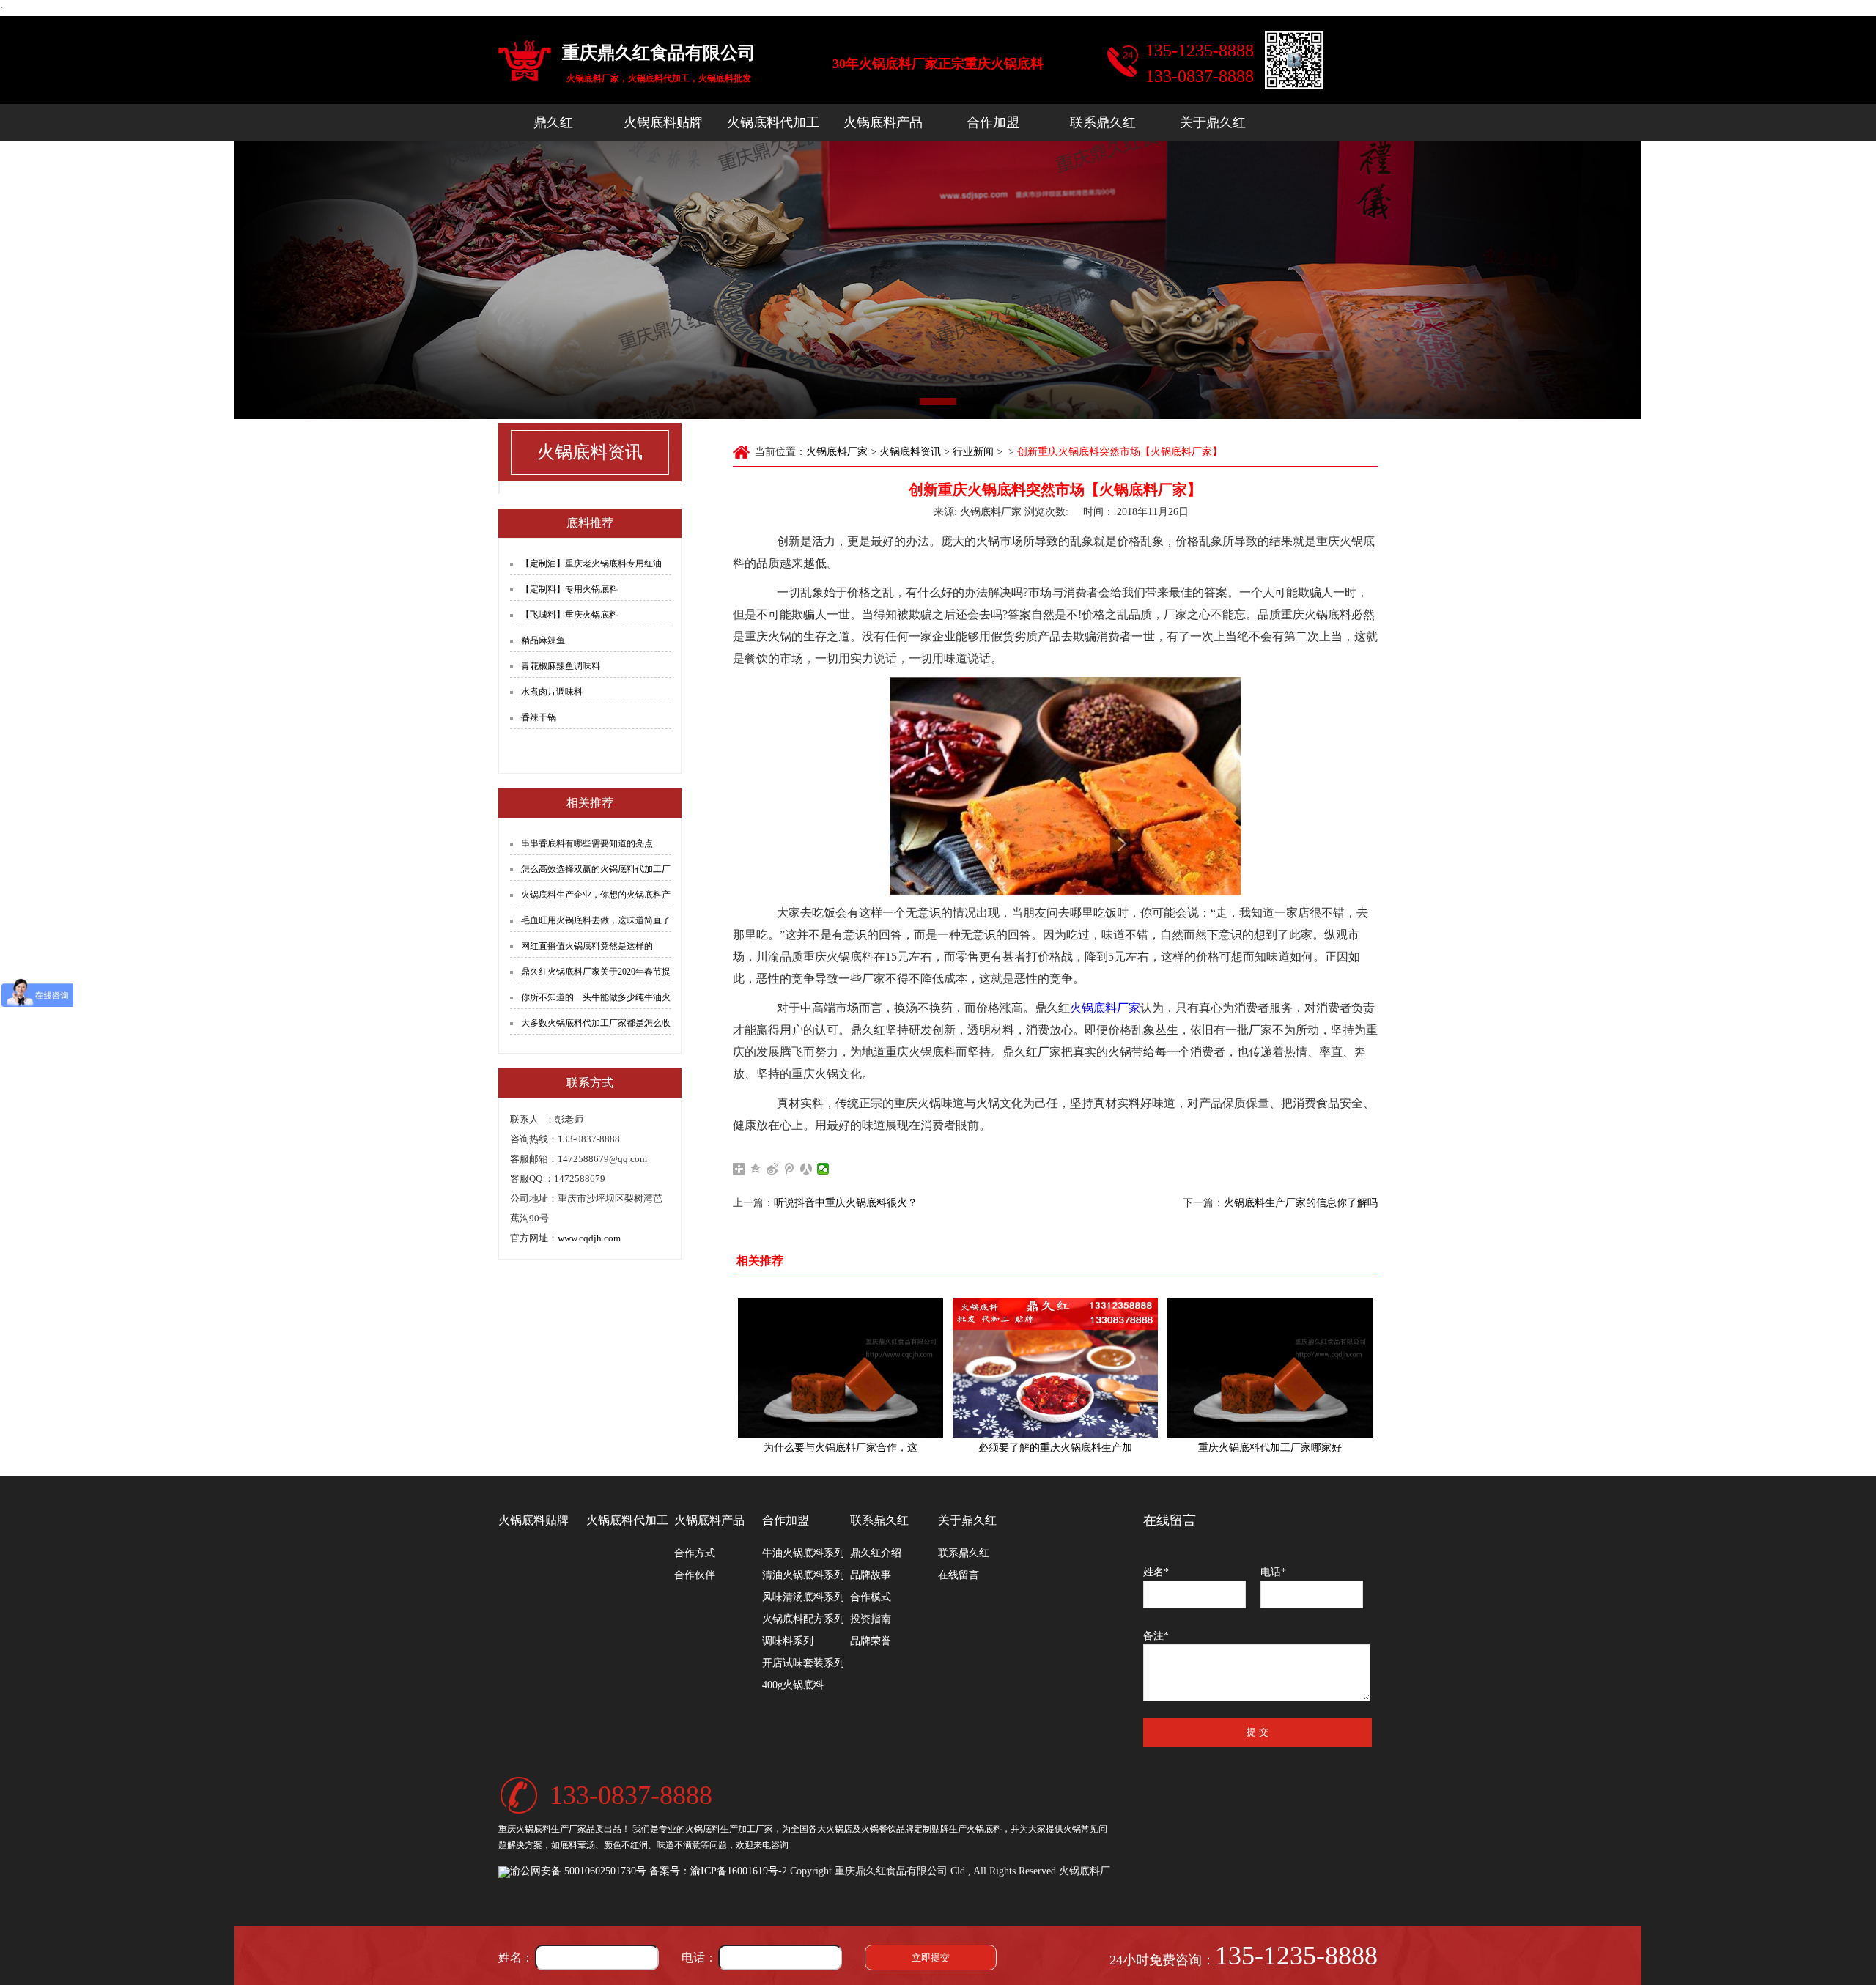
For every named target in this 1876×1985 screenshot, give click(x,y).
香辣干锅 (539, 717)
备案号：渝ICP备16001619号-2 (718, 1871)
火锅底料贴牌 (663, 122)
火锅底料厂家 (837, 452)
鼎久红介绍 (876, 1553)
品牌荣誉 (871, 1641)
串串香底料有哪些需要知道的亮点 (587, 843)
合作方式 (695, 1553)
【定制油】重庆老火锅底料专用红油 (591, 563)
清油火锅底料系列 (803, 1575)
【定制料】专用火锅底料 (569, 589)
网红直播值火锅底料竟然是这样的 (587, 946)
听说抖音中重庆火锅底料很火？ (846, 1203)
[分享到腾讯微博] (790, 1169)
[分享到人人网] (806, 1169)
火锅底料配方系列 (803, 1619)
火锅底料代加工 (773, 122)
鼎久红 (553, 122)
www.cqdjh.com (589, 1238)
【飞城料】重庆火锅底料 (569, 615)
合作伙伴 (695, 1575)
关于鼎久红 (1213, 122)
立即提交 (931, 1958)
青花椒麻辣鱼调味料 (561, 666)
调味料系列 (788, 1641)
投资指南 (871, 1619)
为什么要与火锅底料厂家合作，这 (841, 1448)
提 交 (1258, 1732)
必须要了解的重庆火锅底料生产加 (1055, 1448)
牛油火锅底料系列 (803, 1553)
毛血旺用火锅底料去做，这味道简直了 (596, 920)
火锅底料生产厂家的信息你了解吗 (1301, 1203)
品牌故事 (871, 1575)
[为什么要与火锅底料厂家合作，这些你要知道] (841, 1367)
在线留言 (959, 1575)
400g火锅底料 (793, 1685)
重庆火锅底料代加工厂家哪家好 (1270, 1448)
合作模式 (871, 1597)
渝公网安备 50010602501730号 (578, 1871)
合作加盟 (993, 122)
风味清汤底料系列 (803, 1597)
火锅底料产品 (883, 122)
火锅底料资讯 (910, 452)
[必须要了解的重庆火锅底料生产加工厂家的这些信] (1055, 1367)
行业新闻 (973, 452)
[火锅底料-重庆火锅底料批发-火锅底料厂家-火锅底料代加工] (525, 62)
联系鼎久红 (1103, 122)
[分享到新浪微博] (773, 1169)
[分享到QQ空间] (756, 1169)
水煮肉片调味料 (552, 692)
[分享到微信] (823, 1169)
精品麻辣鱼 (543, 640)
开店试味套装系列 (803, 1663)
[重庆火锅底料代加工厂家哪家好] (1270, 1367)
